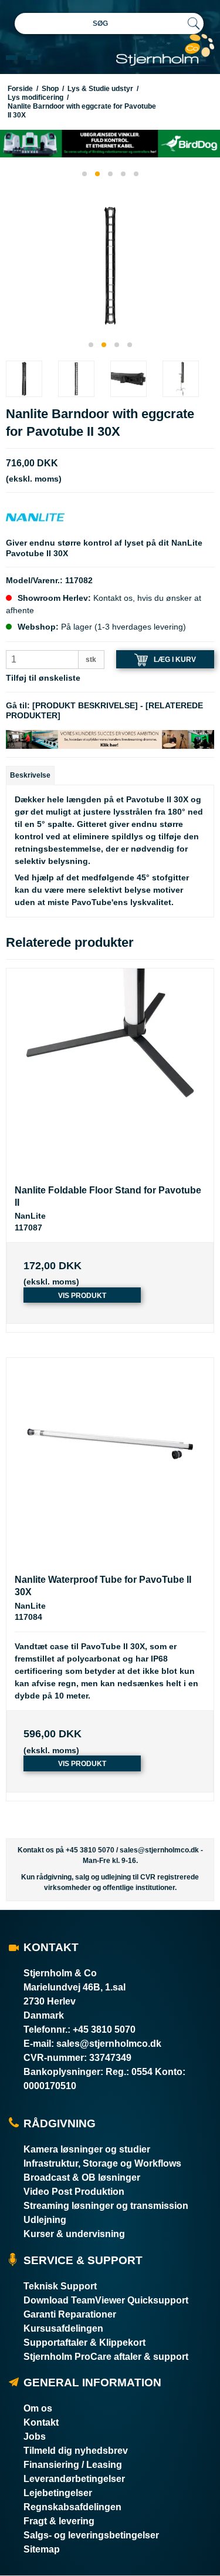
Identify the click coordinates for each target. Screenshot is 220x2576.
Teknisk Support (60, 2286)
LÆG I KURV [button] (175, 659)
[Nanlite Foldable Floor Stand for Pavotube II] (110, 1072)
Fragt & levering (59, 2521)
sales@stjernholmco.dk (159, 1850)
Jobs (35, 2437)
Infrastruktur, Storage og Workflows (102, 2163)
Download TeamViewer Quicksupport (106, 2300)
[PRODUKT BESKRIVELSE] (85, 705)
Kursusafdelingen (63, 2328)
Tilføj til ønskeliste (43, 678)
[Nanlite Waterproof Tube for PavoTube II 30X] (110, 1462)
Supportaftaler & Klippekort (84, 2343)
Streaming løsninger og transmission (106, 2206)
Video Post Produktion (74, 2192)
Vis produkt (82, 1296)
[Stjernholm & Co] (165, 50)
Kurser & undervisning (74, 2234)
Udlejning (45, 2220)
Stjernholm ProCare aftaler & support (106, 2357)
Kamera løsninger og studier (87, 2149)
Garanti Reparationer (70, 2314)
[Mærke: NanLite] (35, 517)
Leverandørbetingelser (74, 2479)
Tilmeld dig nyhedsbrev (76, 2451)
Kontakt (41, 2422)
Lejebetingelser (58, 2493)
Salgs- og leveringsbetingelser (91, 2535)
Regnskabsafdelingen (72, 2507)
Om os (38, 2408)
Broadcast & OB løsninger (82, 2178)
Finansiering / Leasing (73, 2465)
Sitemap (42, 2549)
